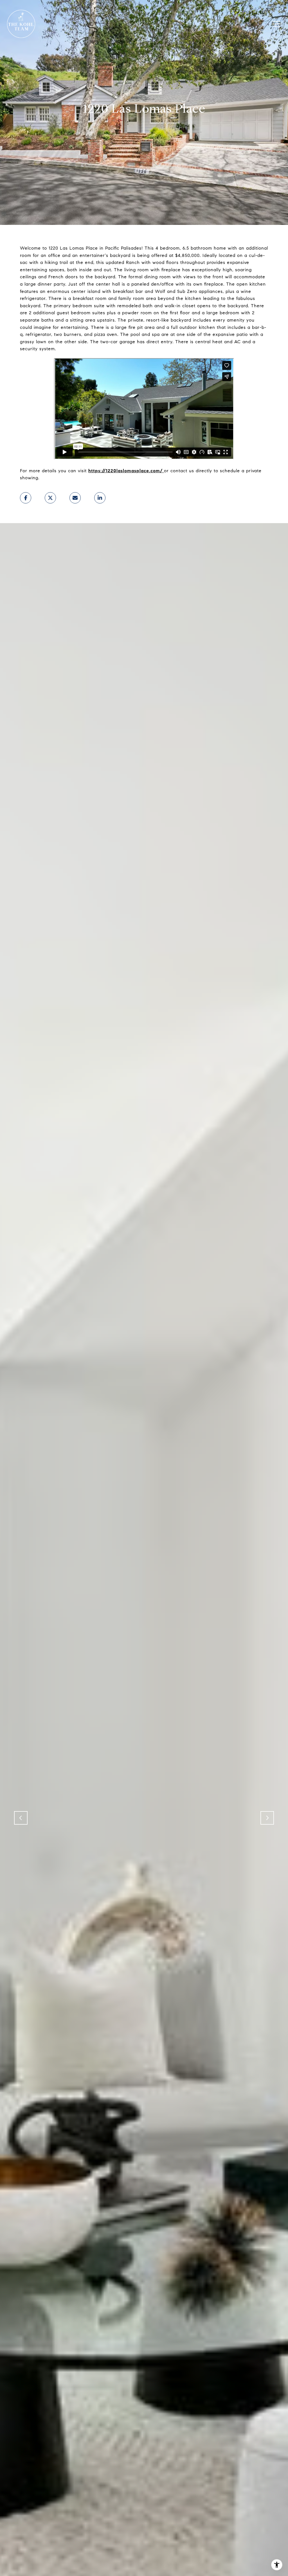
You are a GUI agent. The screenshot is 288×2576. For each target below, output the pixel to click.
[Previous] (21, 1818)
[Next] (267, 1818)
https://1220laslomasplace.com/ (125, 471)
